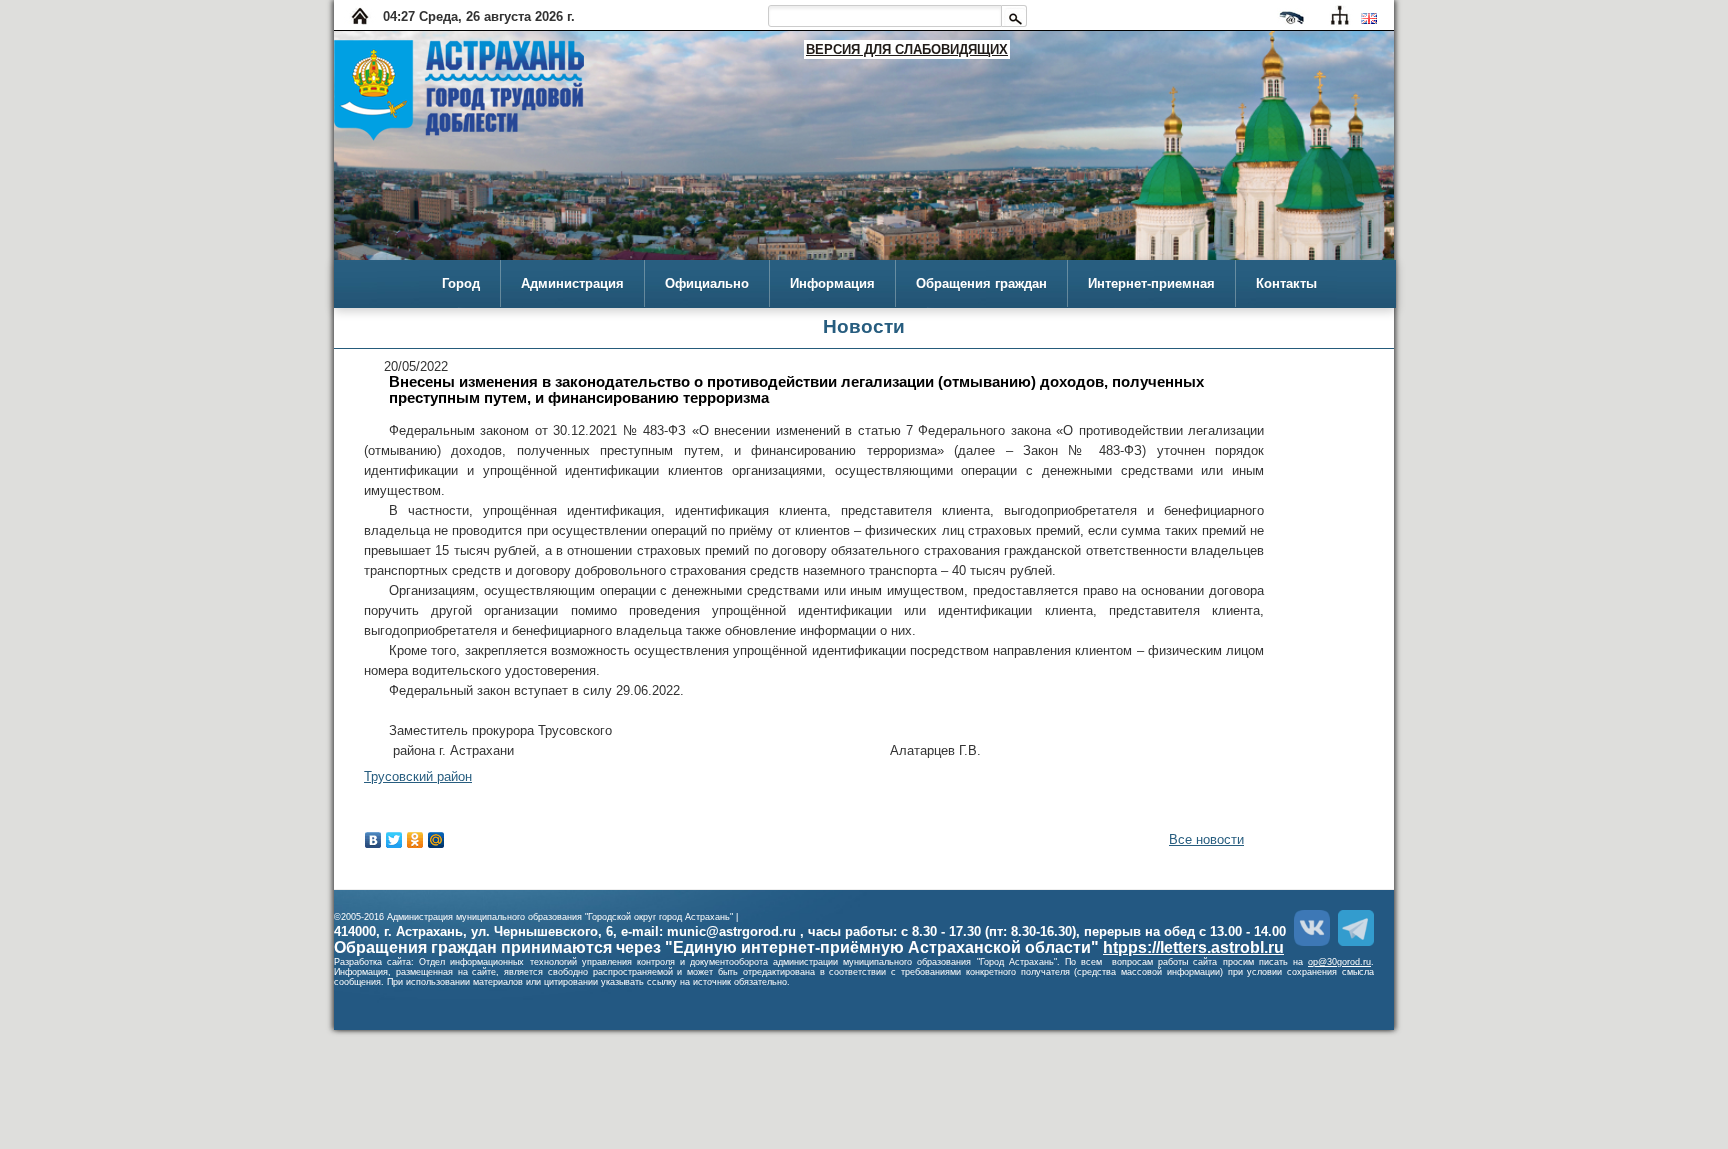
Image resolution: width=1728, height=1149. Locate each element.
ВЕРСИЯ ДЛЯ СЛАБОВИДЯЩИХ (907, 49)
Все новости (1206, 839)
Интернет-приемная (1151, 283)
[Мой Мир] (436, 840)
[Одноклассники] (415, 840)
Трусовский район (418, 776)
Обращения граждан (981, 283)
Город (461, 283)
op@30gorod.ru (1339, 962)
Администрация (572, 283)
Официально (707, 283)
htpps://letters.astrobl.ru (1193, 947)
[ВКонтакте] (373, 840)
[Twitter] (394, 840)
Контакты (1286, 283)
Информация (832, 283)
